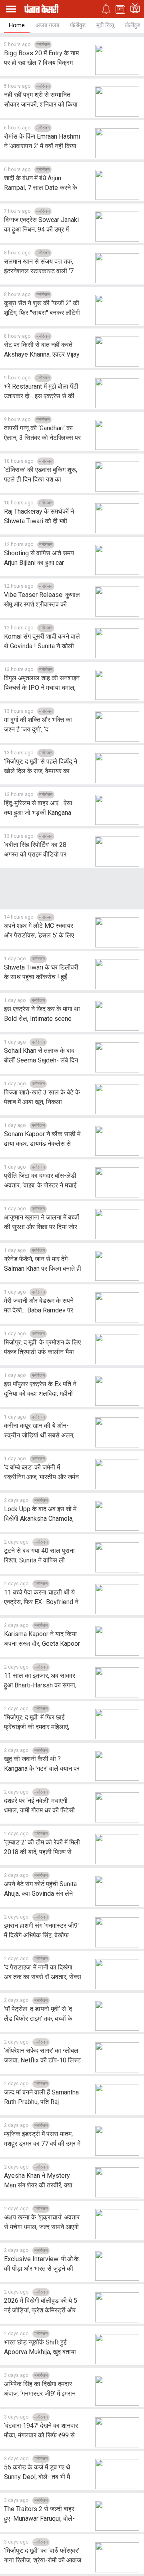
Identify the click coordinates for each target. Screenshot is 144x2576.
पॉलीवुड (78, 25)
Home (17, 25)
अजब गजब (47, 25)
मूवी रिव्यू (105, 25)
